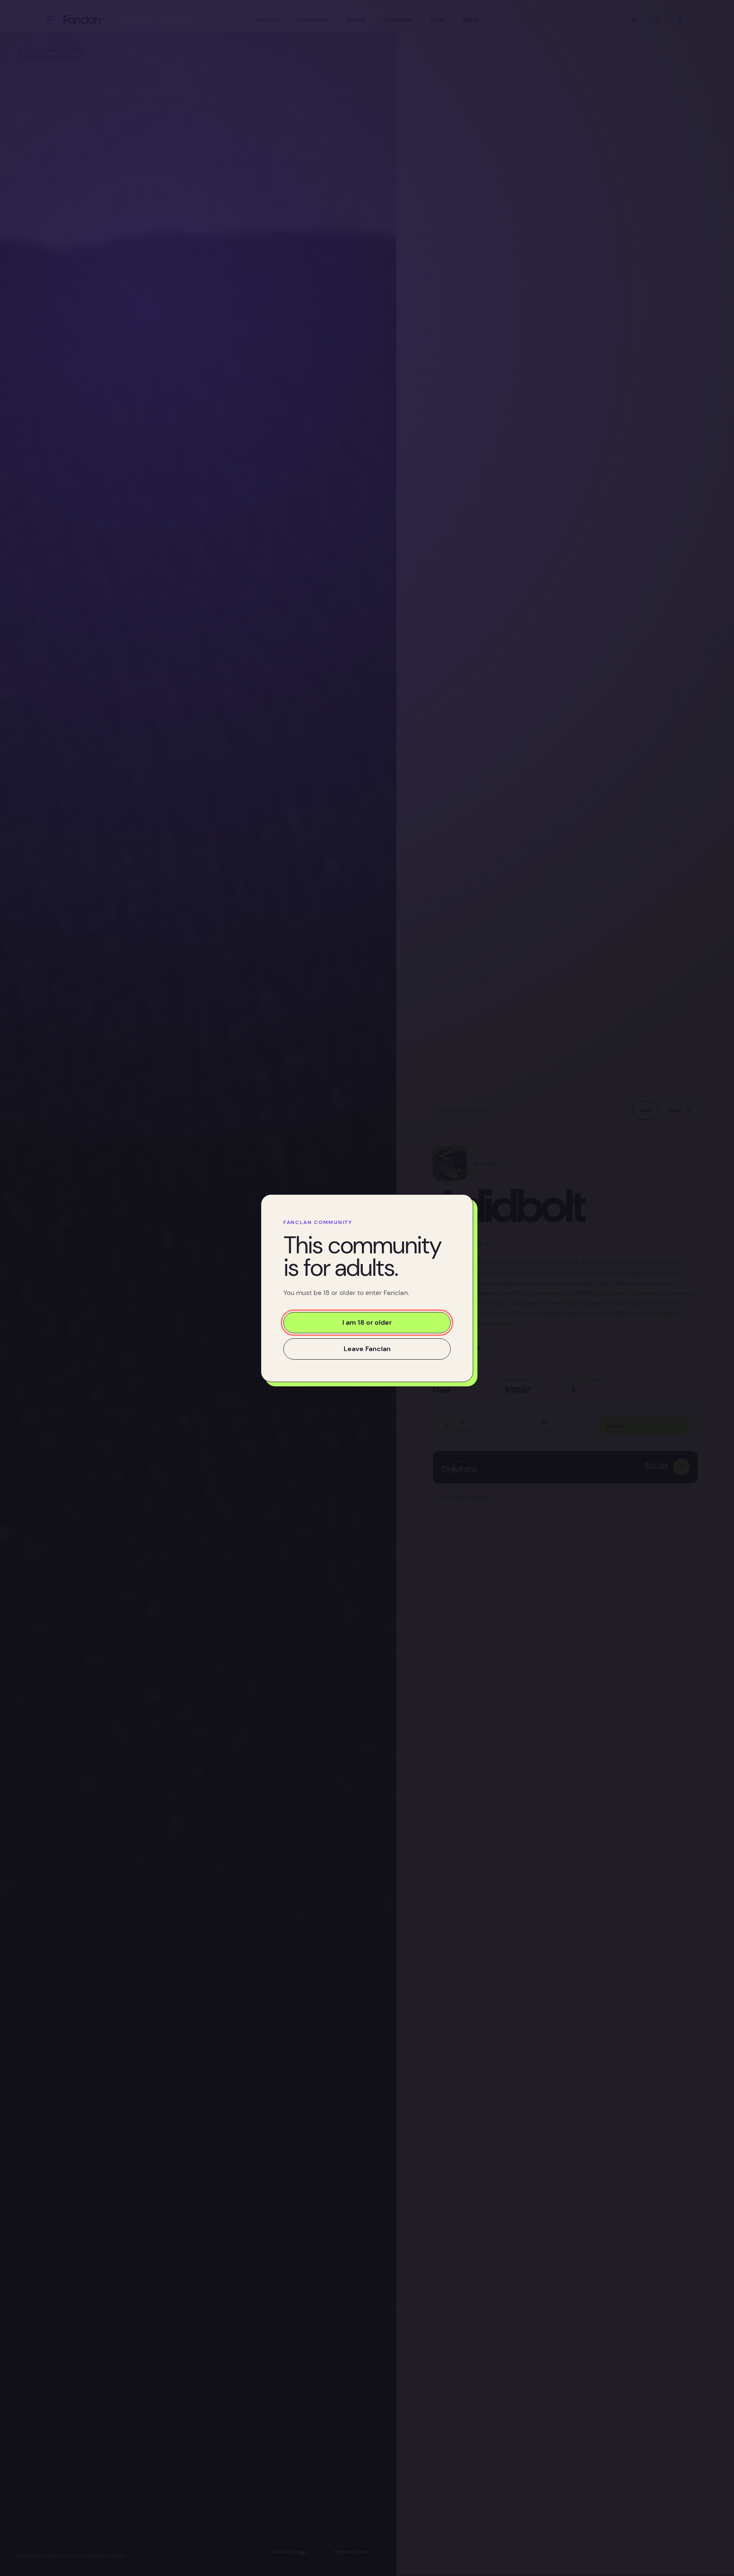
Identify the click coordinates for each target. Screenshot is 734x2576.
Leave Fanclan (367, 1348)
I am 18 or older (367, 1322)
